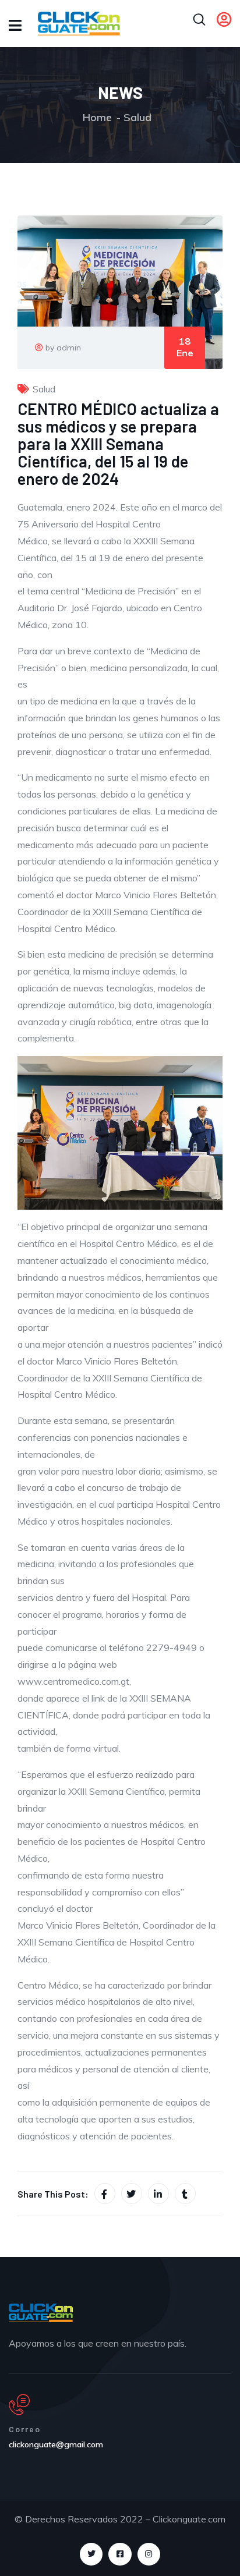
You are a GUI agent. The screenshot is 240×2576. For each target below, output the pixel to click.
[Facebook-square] (120, 2554)
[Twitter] (91, 2554)
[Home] (41, 2313)
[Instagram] (149, 2554)
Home (97, 117)
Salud (137, 117)
